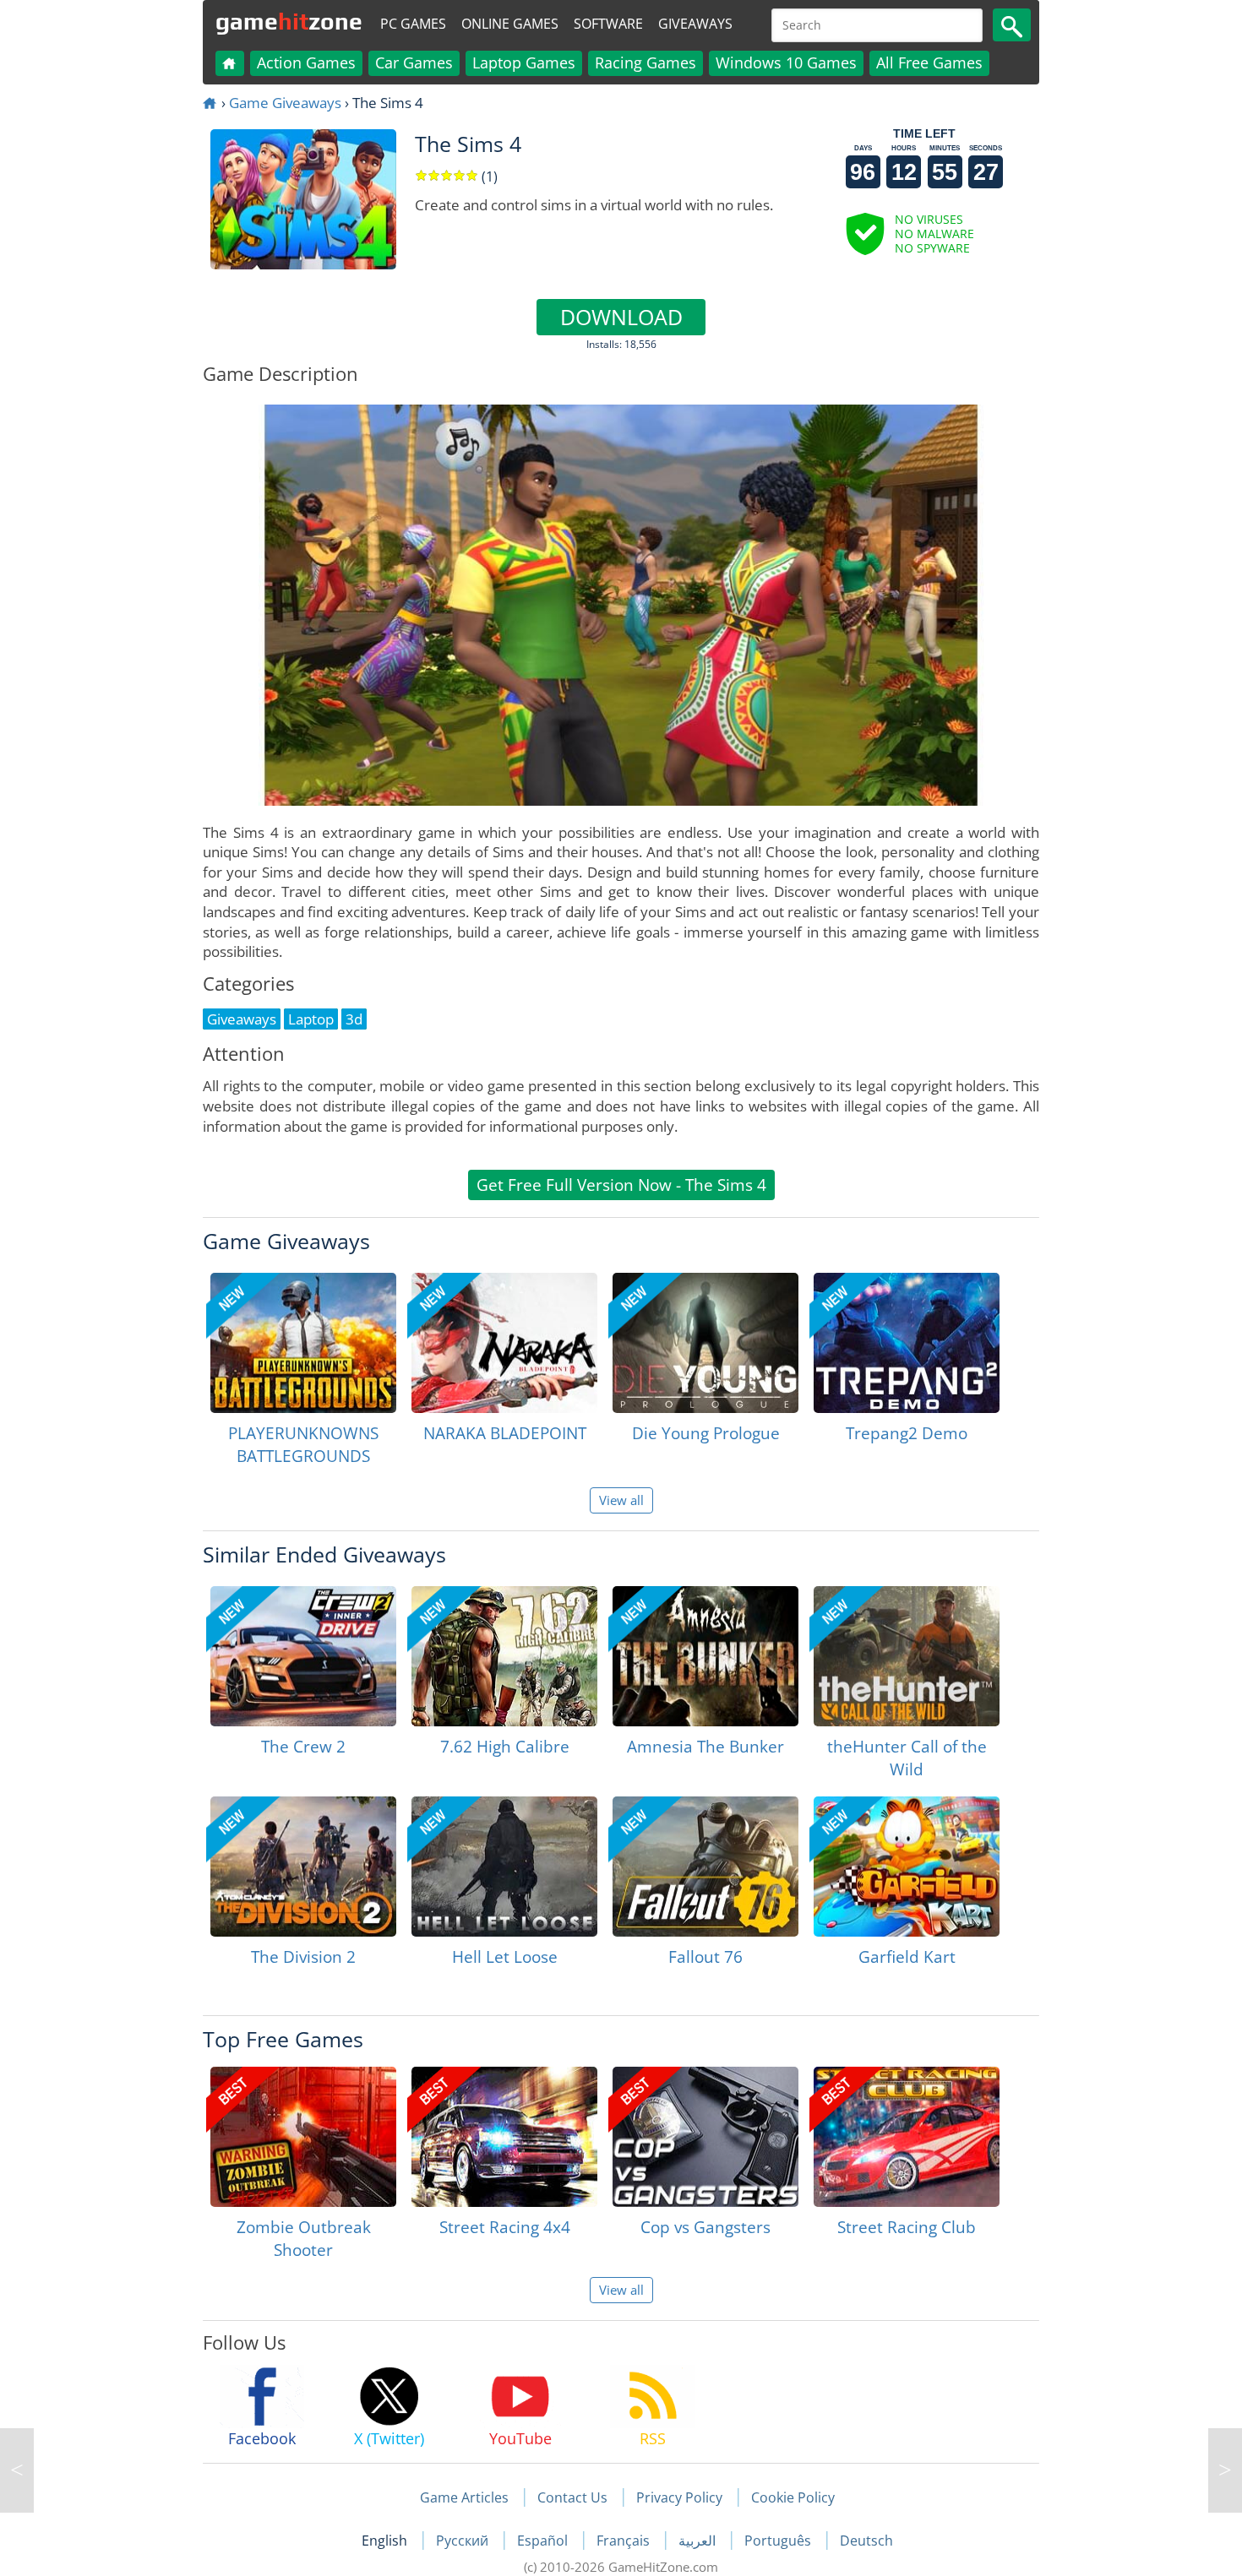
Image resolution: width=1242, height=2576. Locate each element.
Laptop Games (524, 62)
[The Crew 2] (303, 1656)
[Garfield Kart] (907, 1867)
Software (608, 24)
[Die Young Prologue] (705, 1343)
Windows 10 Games (786, 62)
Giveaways (695, 24)
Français (625, 2541)
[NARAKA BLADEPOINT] (504, 1343)
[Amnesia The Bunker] (705, 1656)
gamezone (289, 21)
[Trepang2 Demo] (907, 1343)
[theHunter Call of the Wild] (907, 1656)
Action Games (306, 62)
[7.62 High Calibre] (504, 1656)
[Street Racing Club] (907, 2137)
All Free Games (929, 62)
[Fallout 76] (705, 1867)
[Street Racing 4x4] (504, 2137)
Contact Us (572, 2497)
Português (779, 2541)
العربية (699, 2541)
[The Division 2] (303, 1867)
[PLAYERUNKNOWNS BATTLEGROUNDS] (303, 1343)
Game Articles (464, 2497)
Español (544, 2541)
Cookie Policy (793, 2497)
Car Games (414, 62)
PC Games (413, 24)
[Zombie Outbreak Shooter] (303, 2137)
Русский (464, 2541)
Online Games (510, 24)
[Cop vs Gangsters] (705, 2137)
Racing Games (646, 62)
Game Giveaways (285, 103)
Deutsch (866, 2541)
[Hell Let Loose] (504, 1867)
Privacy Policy (679, 2497)
